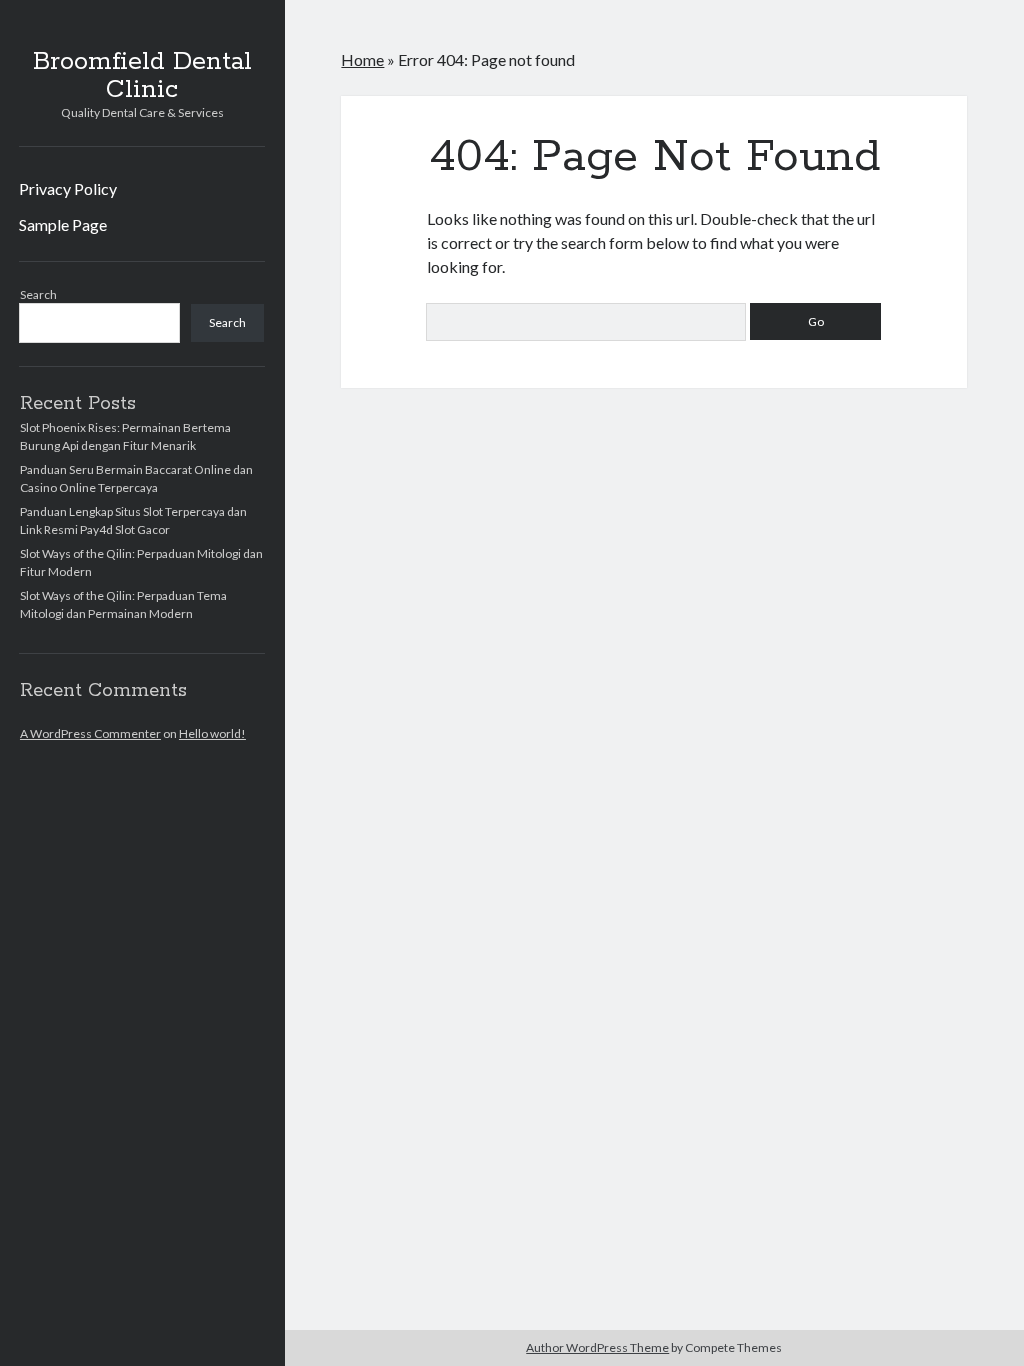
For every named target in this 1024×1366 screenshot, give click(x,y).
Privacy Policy (68, 188)
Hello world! (212, 733)
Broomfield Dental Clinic (142, 76)
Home (362, 59)
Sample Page (63, 224)
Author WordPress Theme (597, 1347)
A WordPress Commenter (90, 733)
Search (38, 294)
